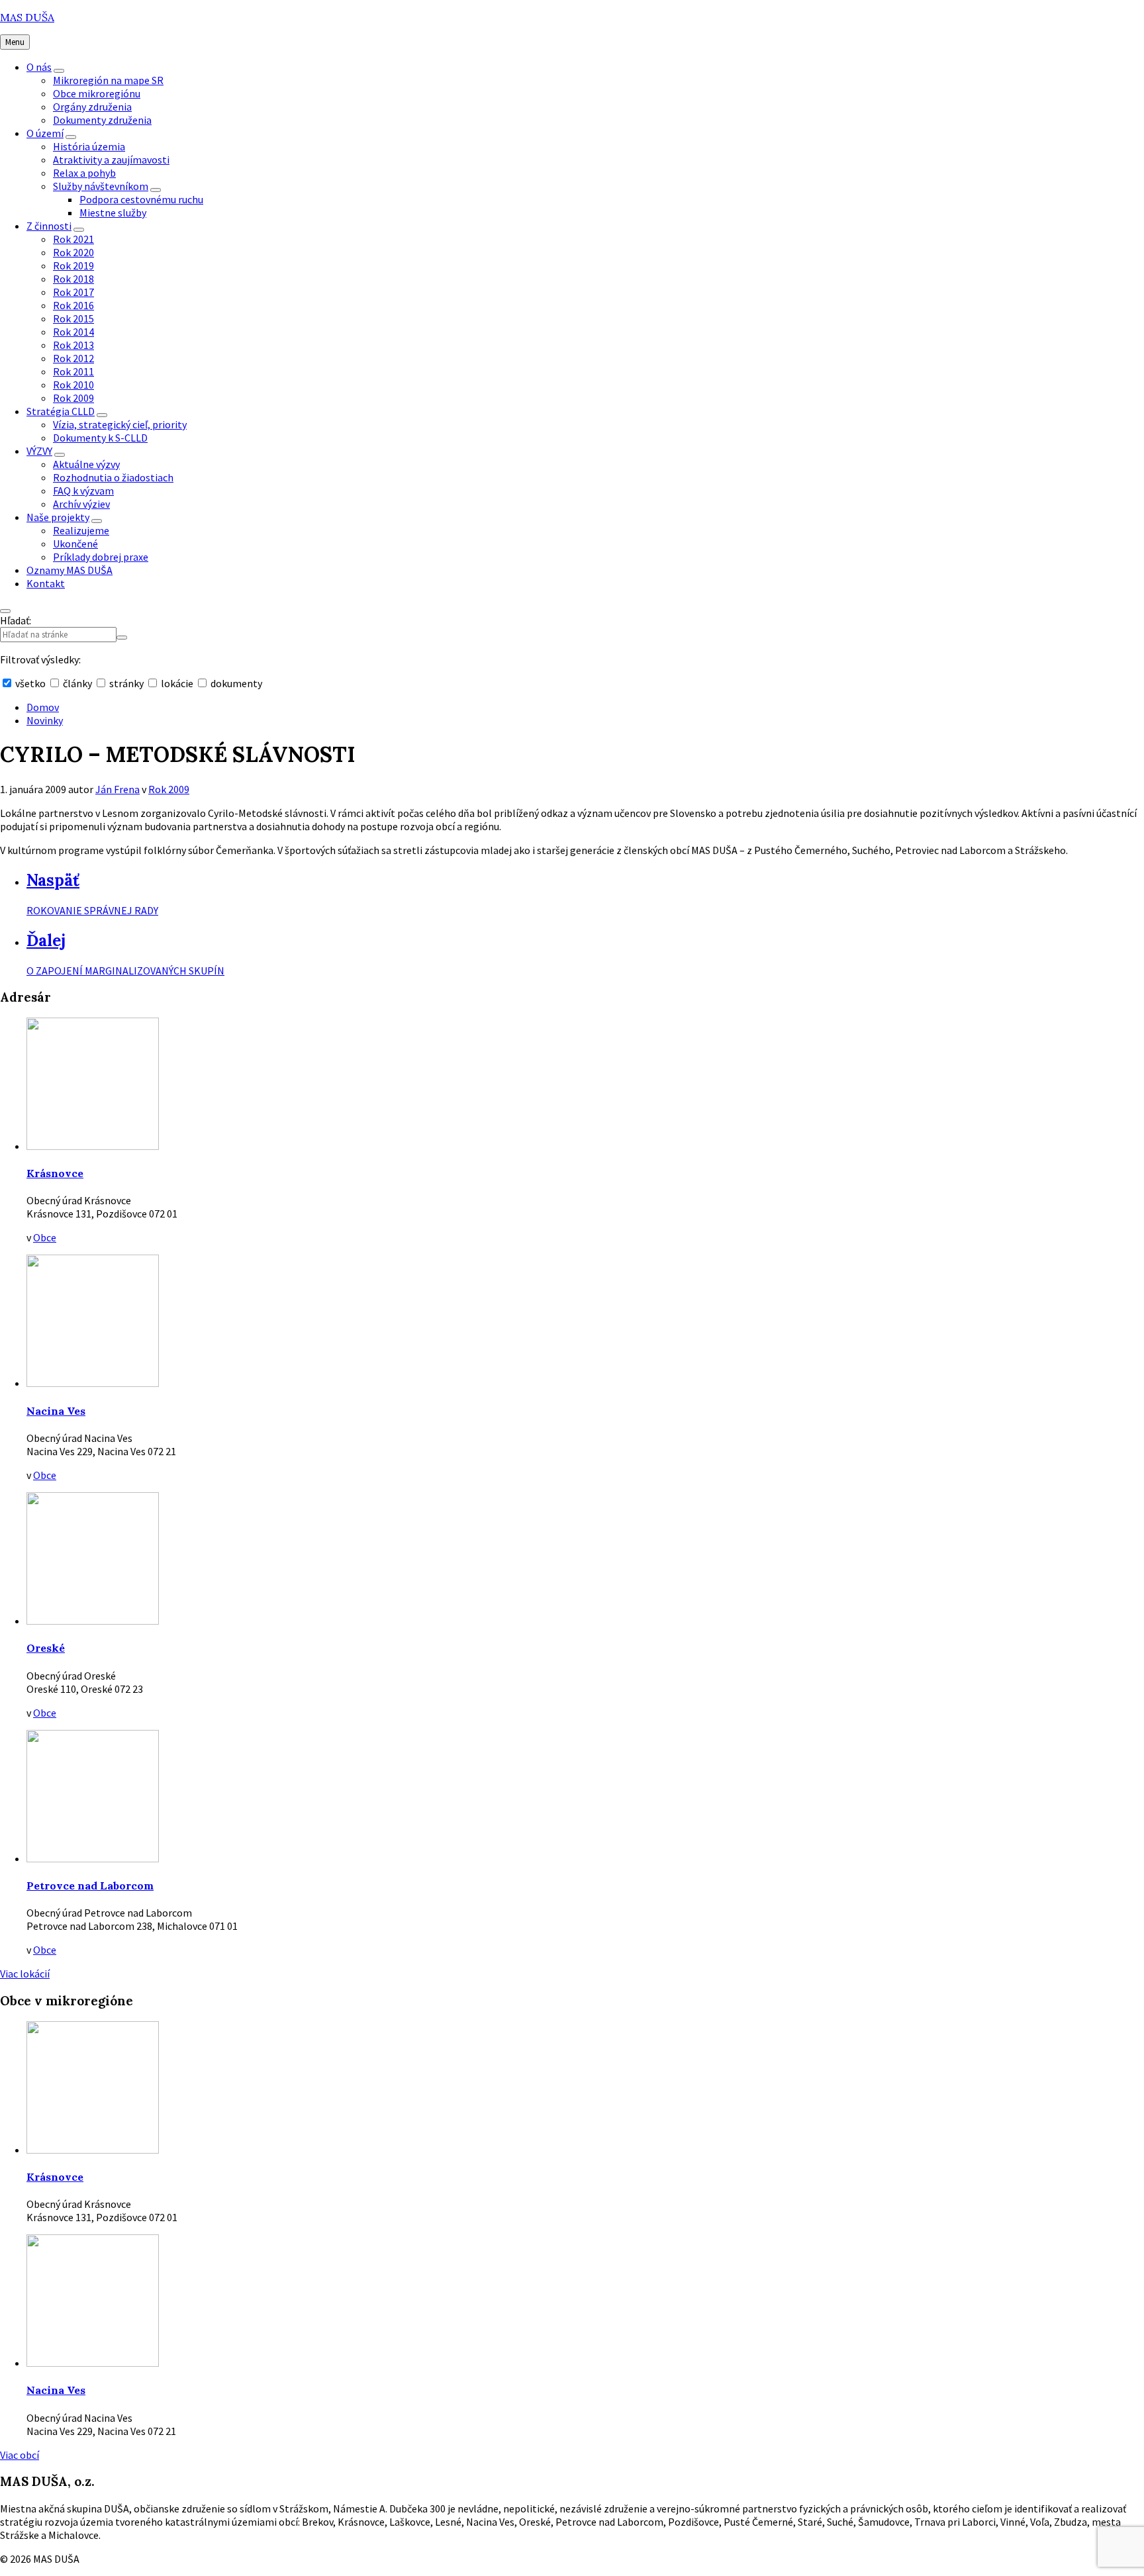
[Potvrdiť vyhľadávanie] (122, 638)
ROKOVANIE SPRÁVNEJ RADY (92, 910)
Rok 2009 (169, 789)
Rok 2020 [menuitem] (73, 252)
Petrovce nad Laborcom (90, 1885)
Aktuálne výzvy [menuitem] (86, 464)
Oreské (46, 1648)
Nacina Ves (56, 1411)
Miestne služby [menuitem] (113, 213)
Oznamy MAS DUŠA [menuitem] (70, 570)
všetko (30, 683)
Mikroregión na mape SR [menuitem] (108, 80)
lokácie (177, 683)
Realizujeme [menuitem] (81, 530)
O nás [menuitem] (39, 67)
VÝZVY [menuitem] (39, 451)
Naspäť (53, 880)
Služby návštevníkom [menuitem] (101, 186)
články (77, 683)
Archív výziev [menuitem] (81, 504)
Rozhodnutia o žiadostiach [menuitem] (113, 477)
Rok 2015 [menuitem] (73, 318)
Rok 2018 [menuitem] (73, 279)
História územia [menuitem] (89, 146)
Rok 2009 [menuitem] (73, 398)
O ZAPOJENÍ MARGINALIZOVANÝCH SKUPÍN (125, 971)
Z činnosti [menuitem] (49, 226)
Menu (15, 42)
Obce (45, 1237)
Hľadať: (16, 620)
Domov (43, 707)
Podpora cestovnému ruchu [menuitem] (141, 199)
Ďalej (46, 940)
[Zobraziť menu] (59, 71)
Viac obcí (20, 2455)
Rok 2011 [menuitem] (73, 371)
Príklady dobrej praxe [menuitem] (101, 557)
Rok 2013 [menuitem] (73, 345)
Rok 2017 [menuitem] (73, 292)
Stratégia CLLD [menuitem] (61, 411)
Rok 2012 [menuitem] (73, 358)
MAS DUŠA (27, 17)
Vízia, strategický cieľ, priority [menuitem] (120, 424)
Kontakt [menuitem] (46, 583)
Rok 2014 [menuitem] (73, 332)
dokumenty (235, 683)
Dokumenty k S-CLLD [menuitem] (100, 438)
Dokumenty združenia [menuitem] (102, 120)
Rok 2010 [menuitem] (73, 385)
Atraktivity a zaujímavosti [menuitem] (111, 160)
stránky (126, 683)
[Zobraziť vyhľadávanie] (5, 611)
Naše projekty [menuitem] (58, 517)
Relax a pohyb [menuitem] (84, 173)
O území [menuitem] (45, 133)
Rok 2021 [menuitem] (73, 239)
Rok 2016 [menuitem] (73, 305)
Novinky (45, 720)
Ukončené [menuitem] (75, 544)
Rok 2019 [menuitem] (73, 265)
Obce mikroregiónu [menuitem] (97, 93)
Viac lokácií (25, 1974)
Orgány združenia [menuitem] (92, 107)
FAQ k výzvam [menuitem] (83, 491)
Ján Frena (118, 789)
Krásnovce (55, 1173)
